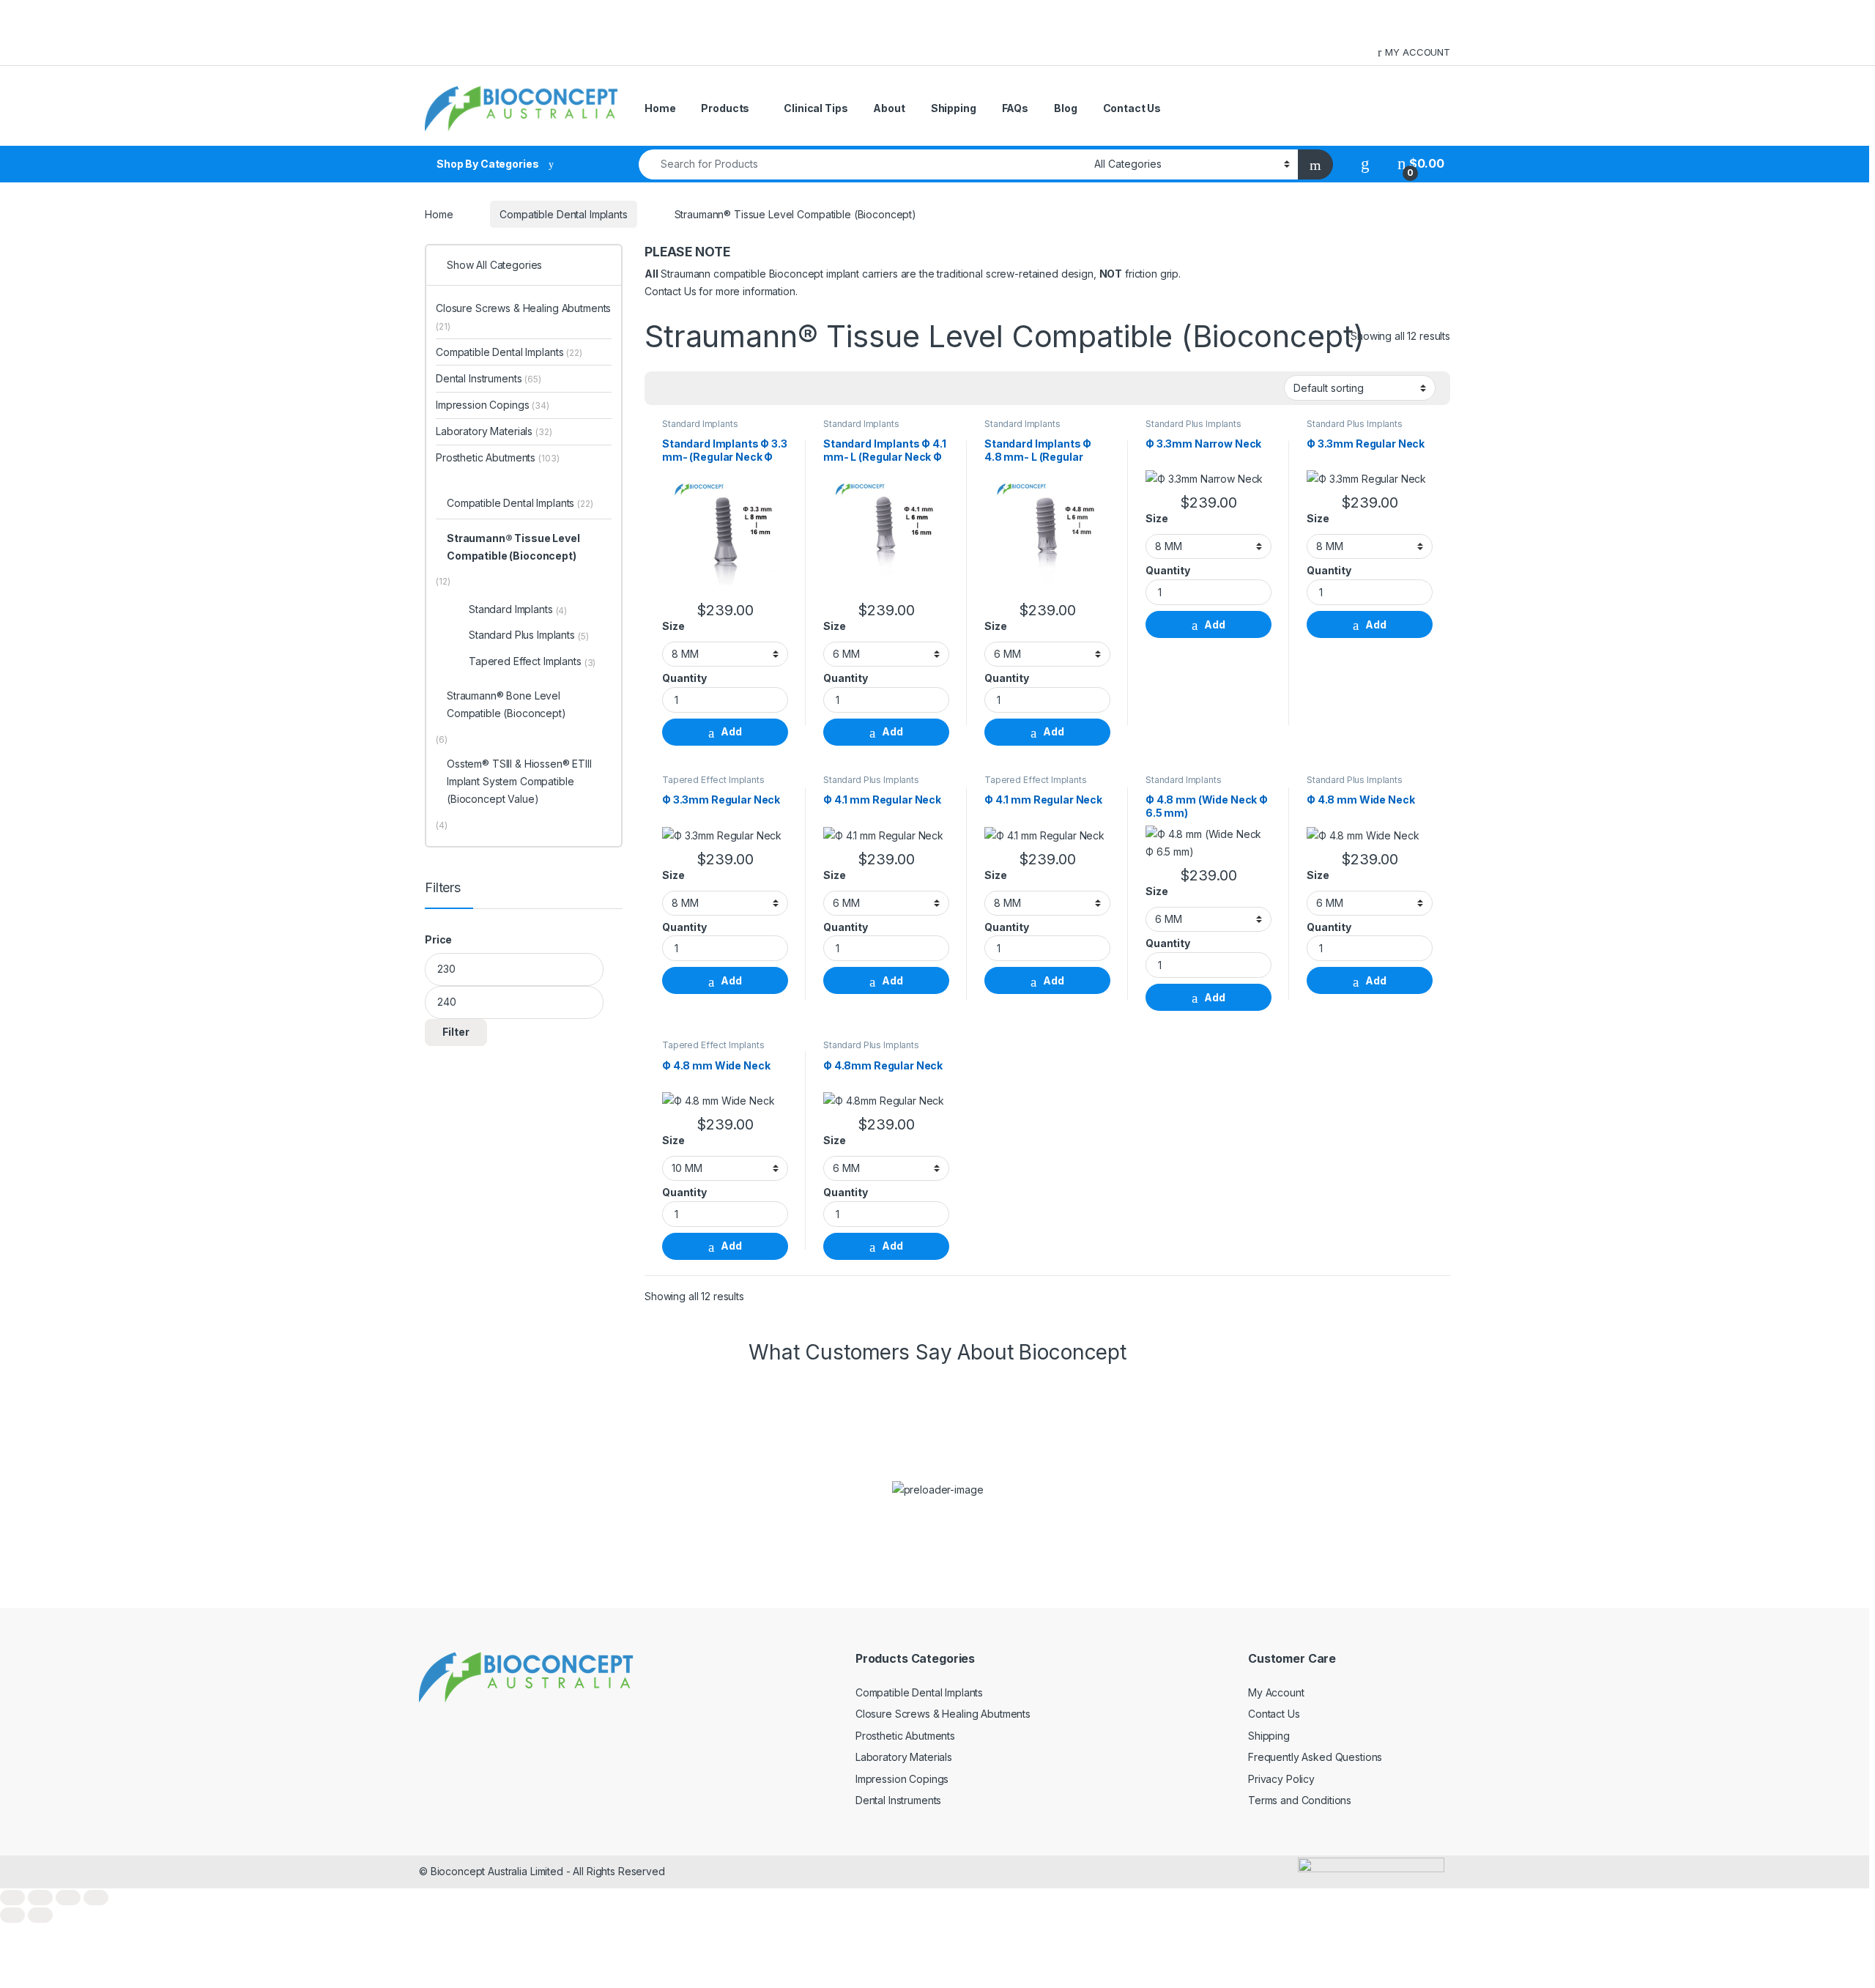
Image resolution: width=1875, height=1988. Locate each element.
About (889, 108)
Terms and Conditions (1300, 1800)
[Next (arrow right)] (40, 1915)
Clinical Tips (816, 108)
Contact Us (1132, 108)
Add (731, 731)
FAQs (1015, 108)
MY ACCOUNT (1418, 52)
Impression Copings (493, 405)
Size (673, 626)
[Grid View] (664, 388)
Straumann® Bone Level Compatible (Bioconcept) (506, 704)
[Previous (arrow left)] (12, 1915)
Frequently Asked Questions (1315, 1757)
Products (725, 108)
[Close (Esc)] (96, 1898)
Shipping (954, 108)
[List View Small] (728, 388)
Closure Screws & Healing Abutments (523, 317)
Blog (1065, 108)
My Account (1276, 1692)
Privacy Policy (1281, 1779)
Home (660, 108)
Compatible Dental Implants (563, 214)
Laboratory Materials (494, 431)
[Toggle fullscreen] (40, 1898)
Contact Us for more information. (721, 291)
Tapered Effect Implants (713, 780)
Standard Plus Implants (1193, 424)
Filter (456, 1032)
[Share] (68, 1898)
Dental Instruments (489, 378)
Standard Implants (700, 424)
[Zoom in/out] (12, 1898)
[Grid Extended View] (686, 388)
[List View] (707, 388)
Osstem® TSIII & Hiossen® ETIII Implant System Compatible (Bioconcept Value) (519, 781)
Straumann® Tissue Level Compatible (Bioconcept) (513, 547)
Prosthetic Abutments (497, 457)
